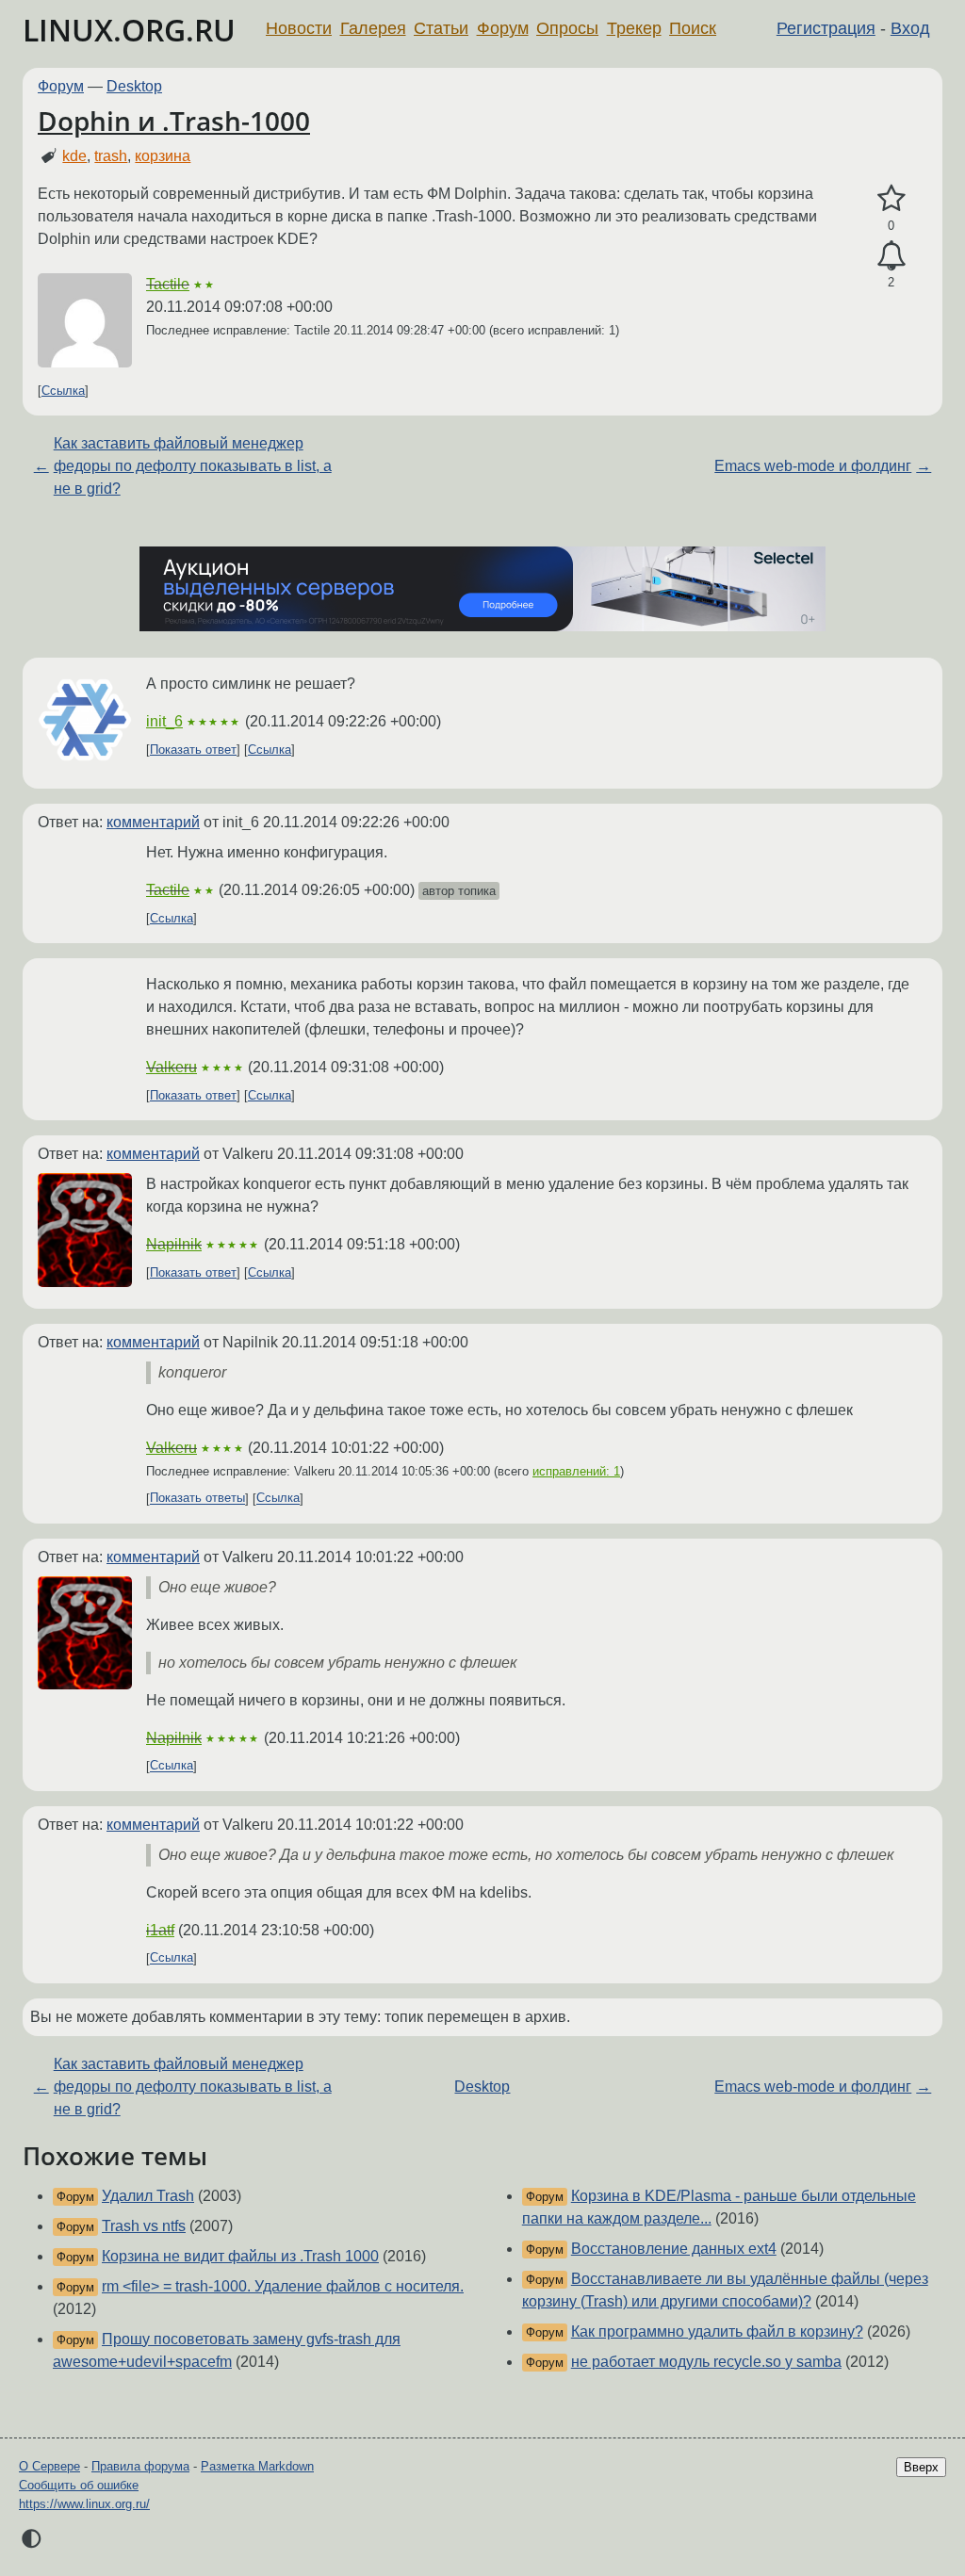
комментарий (153, 822)
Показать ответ (193, 750)
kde (74, 156)
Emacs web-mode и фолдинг (813, 466)
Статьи (441, 28)
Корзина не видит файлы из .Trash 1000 (240, 2256)
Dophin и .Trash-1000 (174, 121)
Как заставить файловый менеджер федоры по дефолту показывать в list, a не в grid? (193, 466)
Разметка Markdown (257, 2466)
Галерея (373, 28)
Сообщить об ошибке (79, 2485)
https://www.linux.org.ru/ (84, 2504)
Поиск (693, 28)
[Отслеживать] (891, 256)
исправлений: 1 (576, 1471)
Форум (503, 28)
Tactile (168, 284)
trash (111, 156)
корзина (163, 156)
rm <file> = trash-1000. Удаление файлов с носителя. (283, 2286)
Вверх (921, 2467)
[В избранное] (891, 199)
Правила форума (140, 2466)
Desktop (134, 86)
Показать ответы (197, 1499)
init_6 (164, 721)
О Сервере (49, 2466)
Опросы (567, 28)
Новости (299, 28)
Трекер (634, 28)
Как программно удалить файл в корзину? (717, 2331)
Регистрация (826, 28)
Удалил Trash (148, 2196)
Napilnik (174, 1244)
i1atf (160, 1930)
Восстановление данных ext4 (674, 2249)
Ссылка (63, 391)
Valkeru (172, 1067)
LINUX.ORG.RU (129, 30)
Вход (910, 28)
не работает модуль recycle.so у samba (706, 2362)
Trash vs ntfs (144, 2226)
